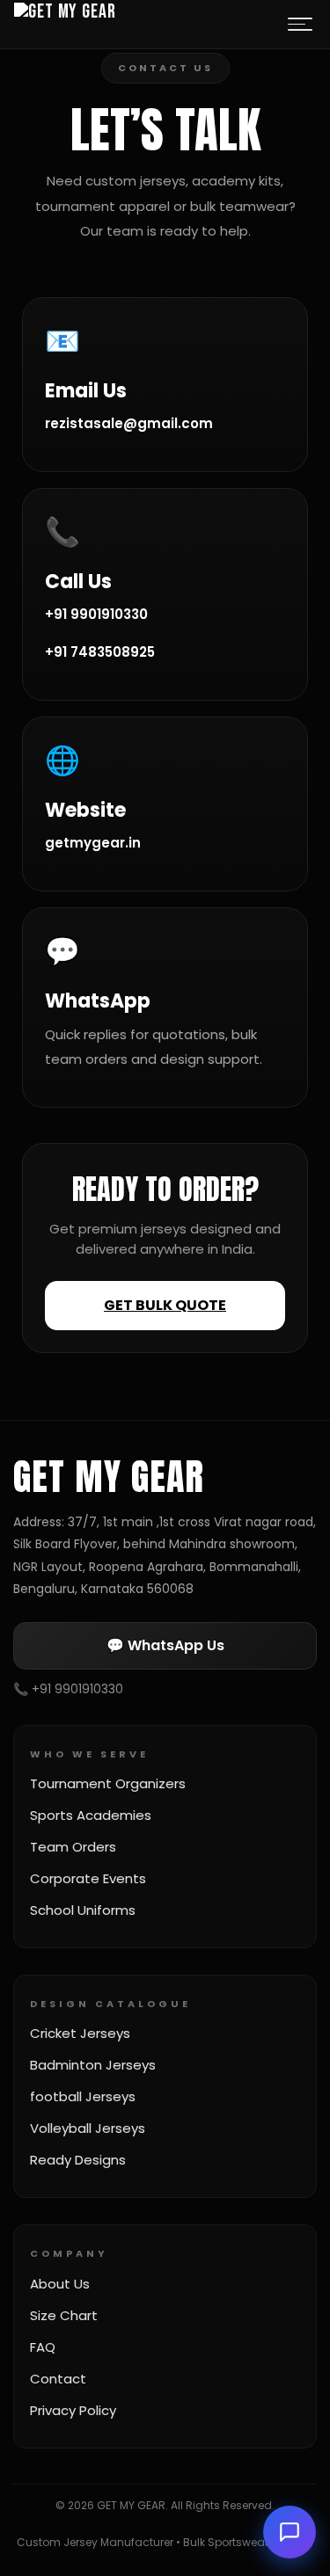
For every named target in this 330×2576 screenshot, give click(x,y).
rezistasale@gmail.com (129, 423)
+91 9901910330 (96, 614)
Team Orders (73, 1847)
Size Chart (64, 2315)
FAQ (43, 2347)
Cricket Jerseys (80, 2033)
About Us (60, 2284)
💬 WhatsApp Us (165, 1645)
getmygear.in (93, 843)
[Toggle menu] (300, 25)
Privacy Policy (73, 2410)
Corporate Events (88, 1878)
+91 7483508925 (100, 652)
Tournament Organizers (108, 1783)
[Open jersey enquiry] (290, 2532)
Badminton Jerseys (93, 2065)
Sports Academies (91, 1815)
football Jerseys (83, 2096)
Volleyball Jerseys (88, 2128)
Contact (58, 2379)
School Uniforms (83, 1910)
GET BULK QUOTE (165, 1305)
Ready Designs (78, 2160)
